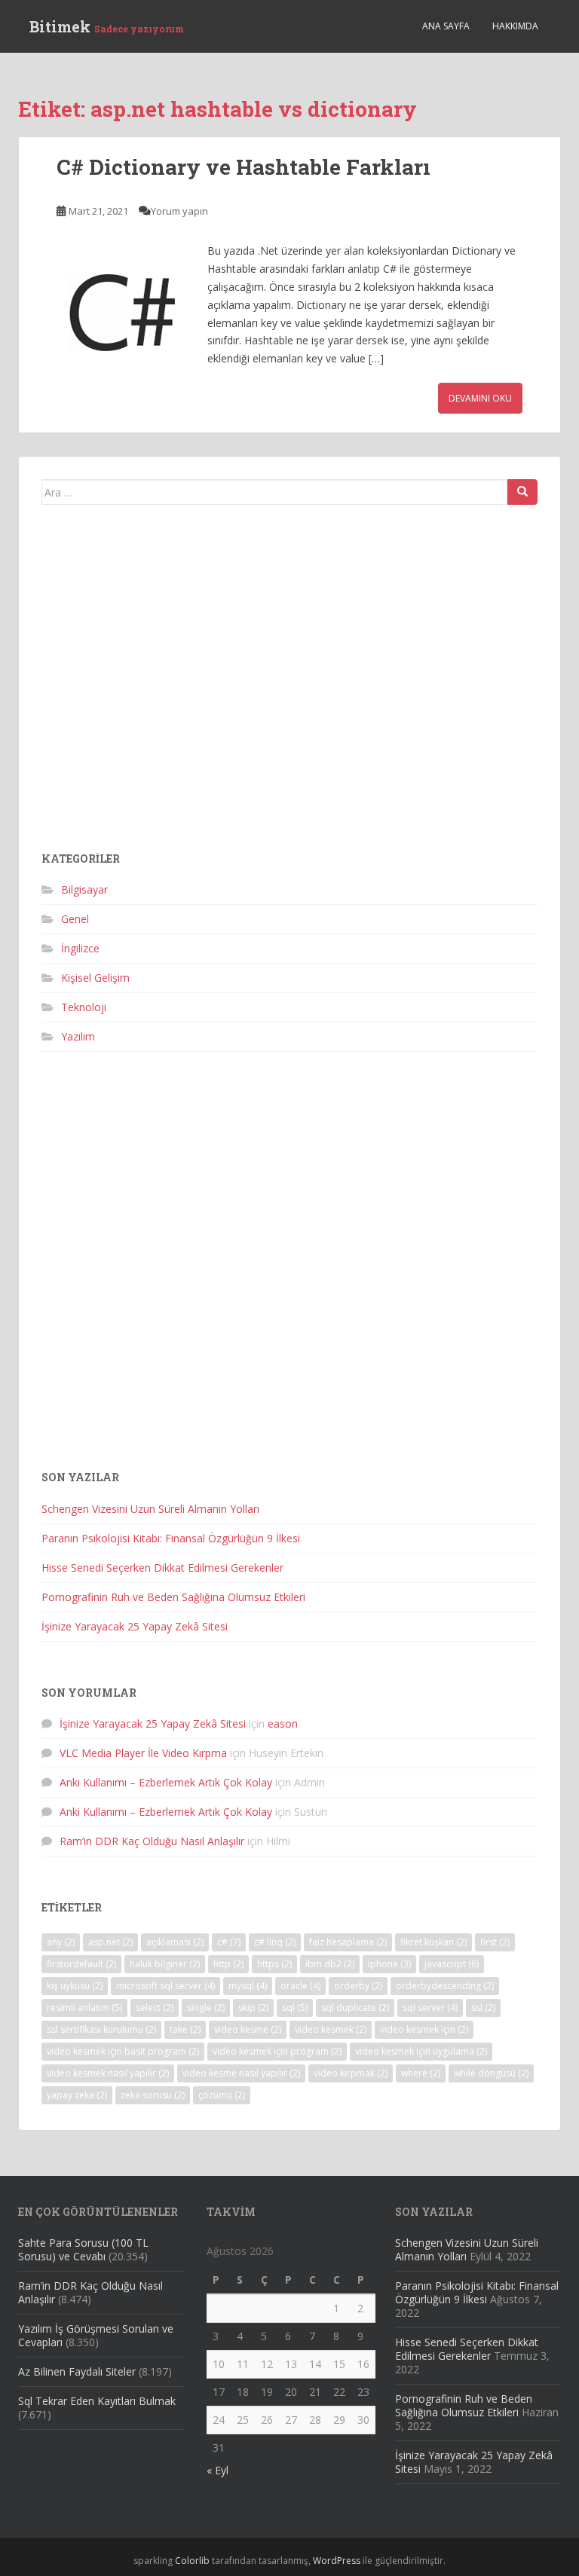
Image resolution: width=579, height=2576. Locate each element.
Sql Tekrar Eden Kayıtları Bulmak (97, 2401)
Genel (75, 919)
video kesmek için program (277, 2051)
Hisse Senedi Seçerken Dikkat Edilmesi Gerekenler (162, 1568)
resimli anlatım (84, 2008)
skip (253, 2008)
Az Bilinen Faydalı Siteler (77, 2371)
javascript (452, 1964)
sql (295, 2008)
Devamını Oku (480, 398)
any (61, 1942)
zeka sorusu (153, 2095)
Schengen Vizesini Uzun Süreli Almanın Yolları (150, 1509)
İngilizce (80, 948)
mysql (248, 1986)
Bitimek (107, 26)
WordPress (337, 2561)
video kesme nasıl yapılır (241, 2073)
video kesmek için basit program (123, 2051)
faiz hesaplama (348, 1942)
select (155, 2008)
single (206, 2008)
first (495, 1942)
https (274, 1964)
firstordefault (81, 1964)
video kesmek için (424, 2029)
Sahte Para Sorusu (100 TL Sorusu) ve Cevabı (83, 2249)
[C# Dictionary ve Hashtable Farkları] (124, 310)
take (185, 2029)
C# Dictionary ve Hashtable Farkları (244, 167)
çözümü (222, 2095)
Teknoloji (84, 1007)
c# (229, 1942)
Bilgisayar (84, 889)
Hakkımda (515, 26)
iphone (389, 1964)
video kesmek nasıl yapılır (108, 2073)
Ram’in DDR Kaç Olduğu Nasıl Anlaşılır (152, 1841)
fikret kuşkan (433, 1942)
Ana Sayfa (446, 26)
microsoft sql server (165, 1986)
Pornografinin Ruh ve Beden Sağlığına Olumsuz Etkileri (173, 1597)
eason (283, 1723)
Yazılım (78, 1036)
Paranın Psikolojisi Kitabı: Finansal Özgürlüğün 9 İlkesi (171, 1538)
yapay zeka (77, 2095)
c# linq (275, 1942)
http (228, 1964)
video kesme (248, 2029)
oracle (300, 1986)
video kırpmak (351, 2073)
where (421, 2073)
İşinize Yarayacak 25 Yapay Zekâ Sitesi (135, 1626)
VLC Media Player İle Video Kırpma (143, 1753)
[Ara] (522, 492)
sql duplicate (355, 2008)
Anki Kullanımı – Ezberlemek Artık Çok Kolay (166, 1782)
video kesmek (331, 2029)
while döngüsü (491, 2073)
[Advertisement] (289, 684)
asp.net (110, 1942)
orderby (358, 1986)
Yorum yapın (179, 211)
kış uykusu (75, 1986)
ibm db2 (330, 1964)
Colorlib (192, 2561)
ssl (483, 2008)
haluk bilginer (165, 1964)
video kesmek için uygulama (421, 2051)
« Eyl (218, 2470)
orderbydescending (445, 1986)
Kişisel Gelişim (95, 978)
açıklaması (175, 1942)
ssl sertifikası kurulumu (101, 2029)
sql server (430, 2008)
